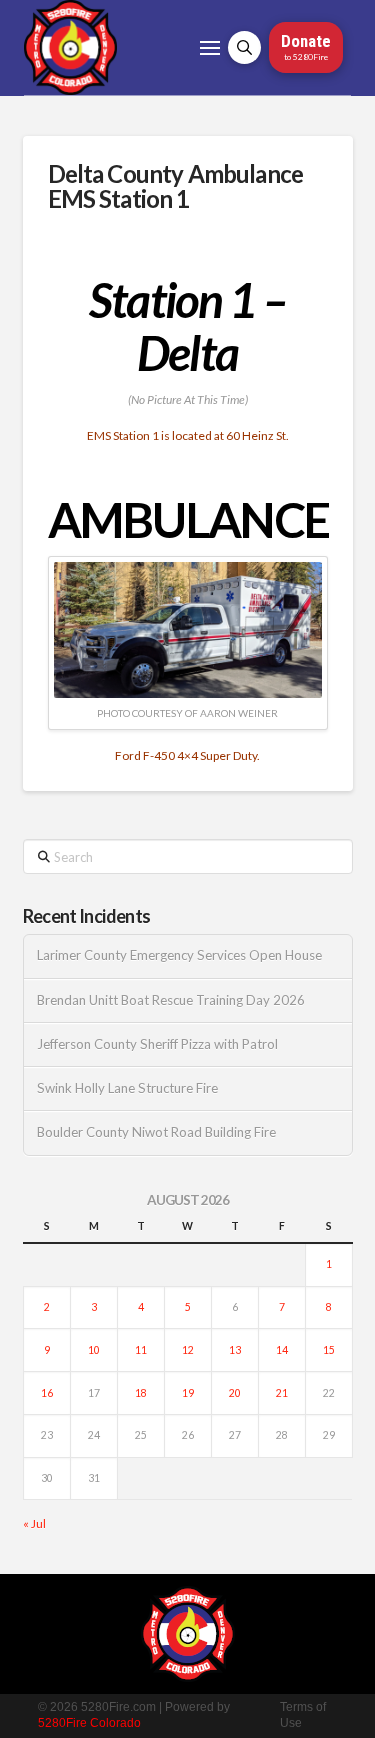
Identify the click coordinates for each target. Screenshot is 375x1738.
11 (141, 1350)
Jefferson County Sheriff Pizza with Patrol (157, 1044)
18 (141, 1393)
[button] (210, 48)
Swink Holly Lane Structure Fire (127, 1088)
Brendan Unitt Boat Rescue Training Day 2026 (171, 1000)
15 (329, 1350)
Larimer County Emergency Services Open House (179, 955)
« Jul (34, 1523)
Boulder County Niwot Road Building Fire (156, 1132)
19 (188, 1393)
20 (235, 1393)
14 (282, 1350)
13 (235, 1350)
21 (282, 1393)
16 (47, 1393)
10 (94, 1350)
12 (188, 1350)
